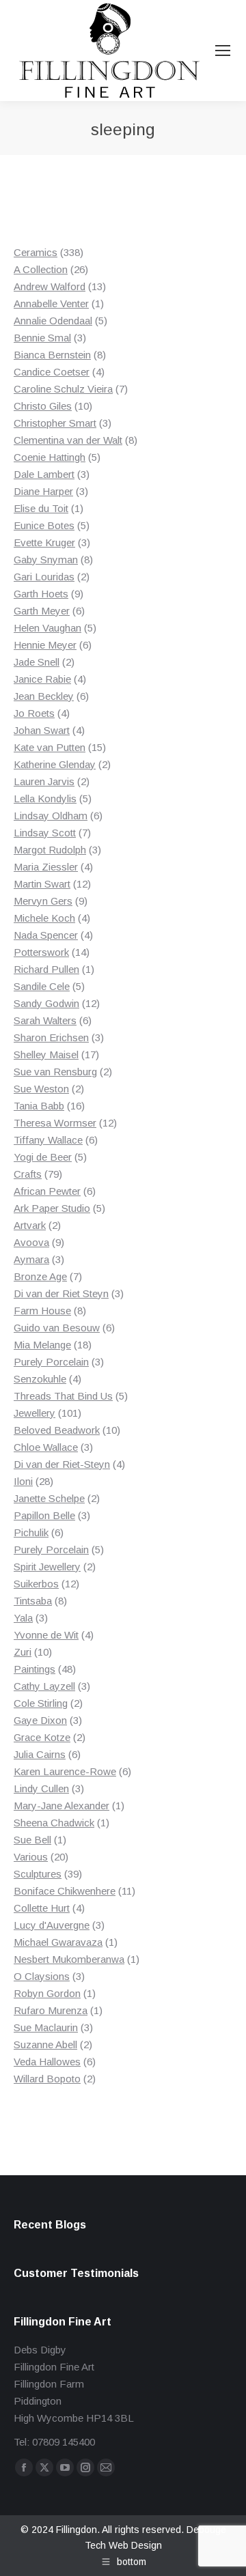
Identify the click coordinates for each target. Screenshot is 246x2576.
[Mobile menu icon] (223, 51)
